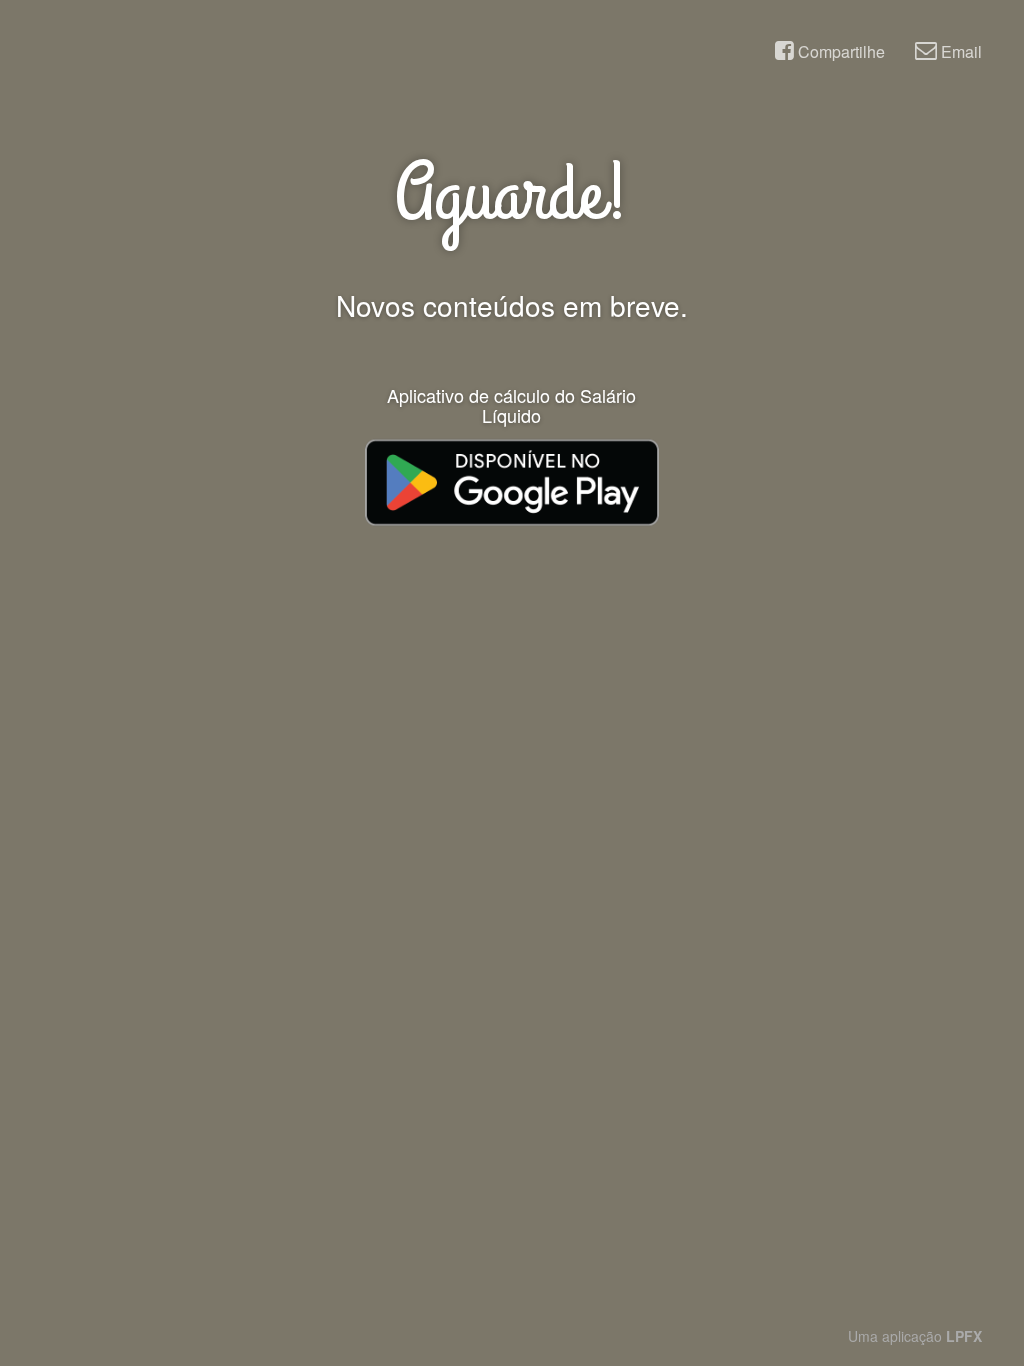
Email (959, 51)
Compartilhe (839, 51)
